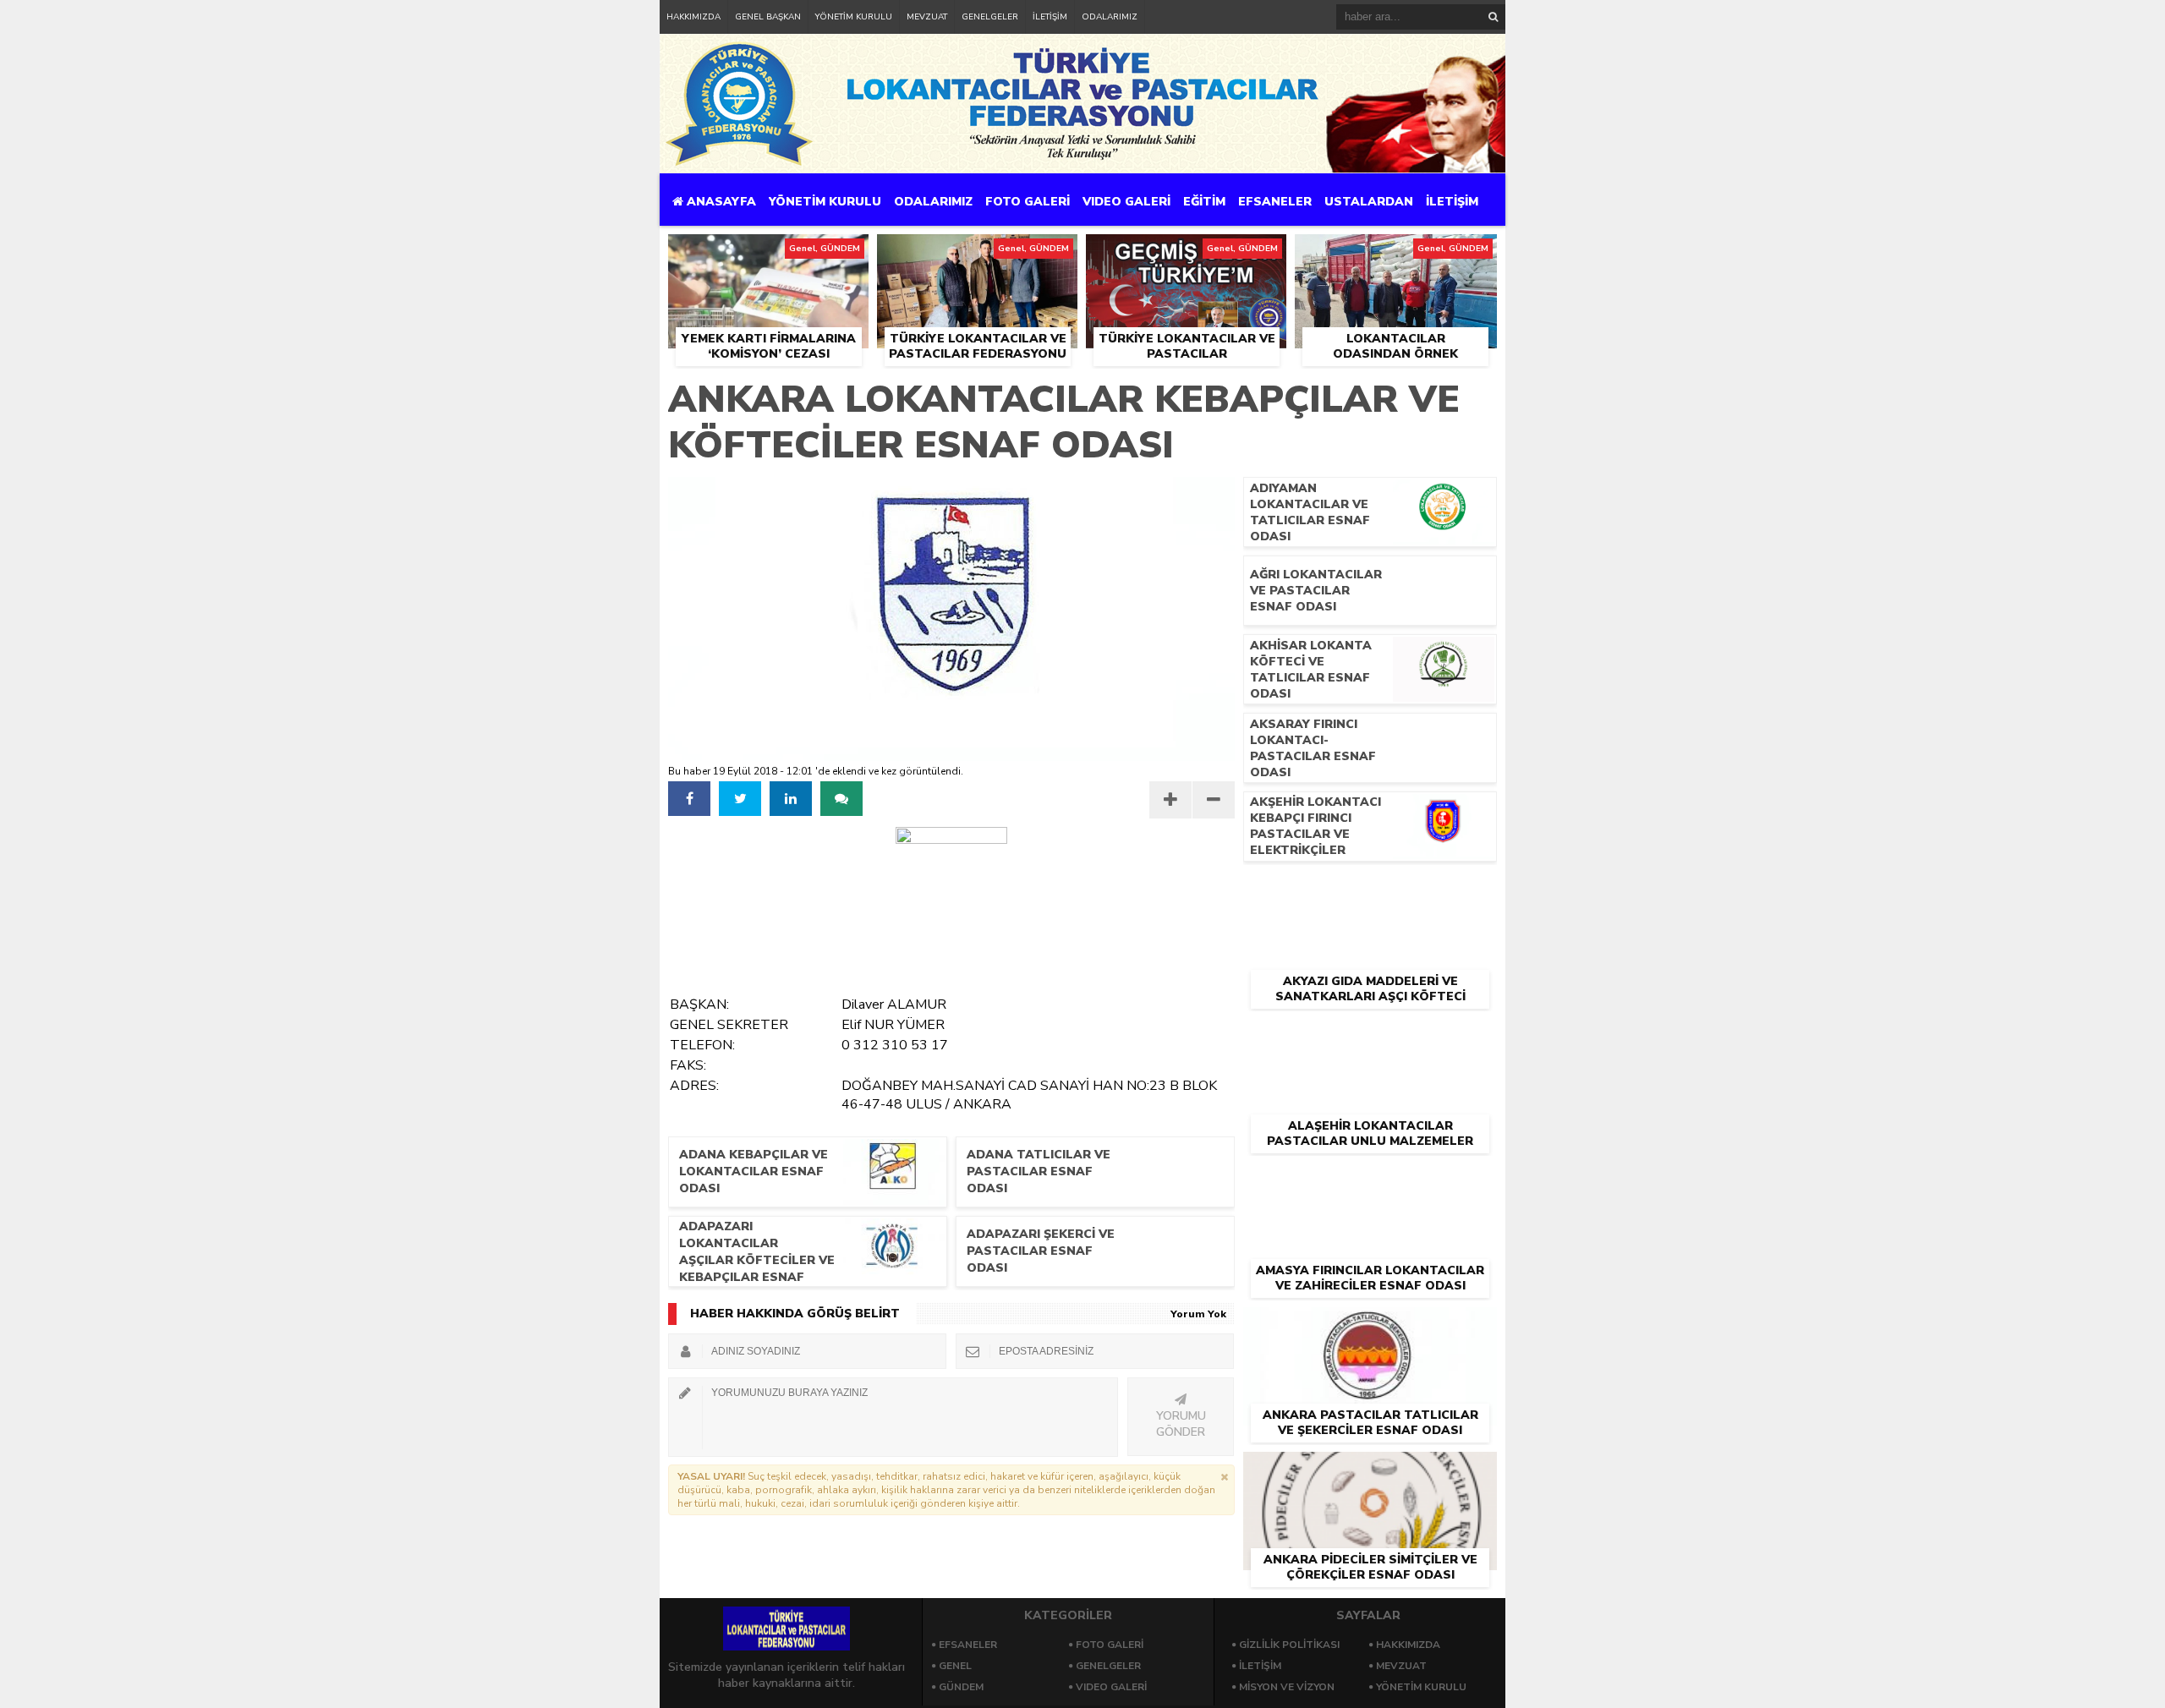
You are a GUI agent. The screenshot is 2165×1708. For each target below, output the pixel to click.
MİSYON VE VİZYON (1287, 1687)
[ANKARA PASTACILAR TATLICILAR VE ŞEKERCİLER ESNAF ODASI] (1370, 1327)
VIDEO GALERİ (1126, 202)
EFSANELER (1275, 202)
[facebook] (689, 799)
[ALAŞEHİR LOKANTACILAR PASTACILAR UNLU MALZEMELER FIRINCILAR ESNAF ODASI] (1370, 1037)
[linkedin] (791, 799)
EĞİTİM (1204, 202)
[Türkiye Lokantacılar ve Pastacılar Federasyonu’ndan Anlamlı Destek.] (1186, 254)
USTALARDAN (1369, 202)
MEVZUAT (927, 17)
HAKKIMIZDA (693, 17)
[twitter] (740, 799)
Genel (955, 1666)
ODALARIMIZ (1110, 17)
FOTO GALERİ (1028, 202)
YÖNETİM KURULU (854, 17)
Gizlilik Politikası (1289, 1645)
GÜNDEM (961, 1687)
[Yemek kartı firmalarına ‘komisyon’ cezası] (768, 254)
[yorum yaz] (841, 799)
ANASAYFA (720, 202)
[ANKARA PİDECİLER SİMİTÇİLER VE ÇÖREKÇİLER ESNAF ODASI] (1370, 1471)
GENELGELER (990, 17)
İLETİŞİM (1050, 17)
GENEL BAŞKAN (768, 17)
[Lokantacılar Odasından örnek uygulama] (1396, 254)
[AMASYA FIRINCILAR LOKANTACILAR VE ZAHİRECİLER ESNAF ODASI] (1370, 1182)
